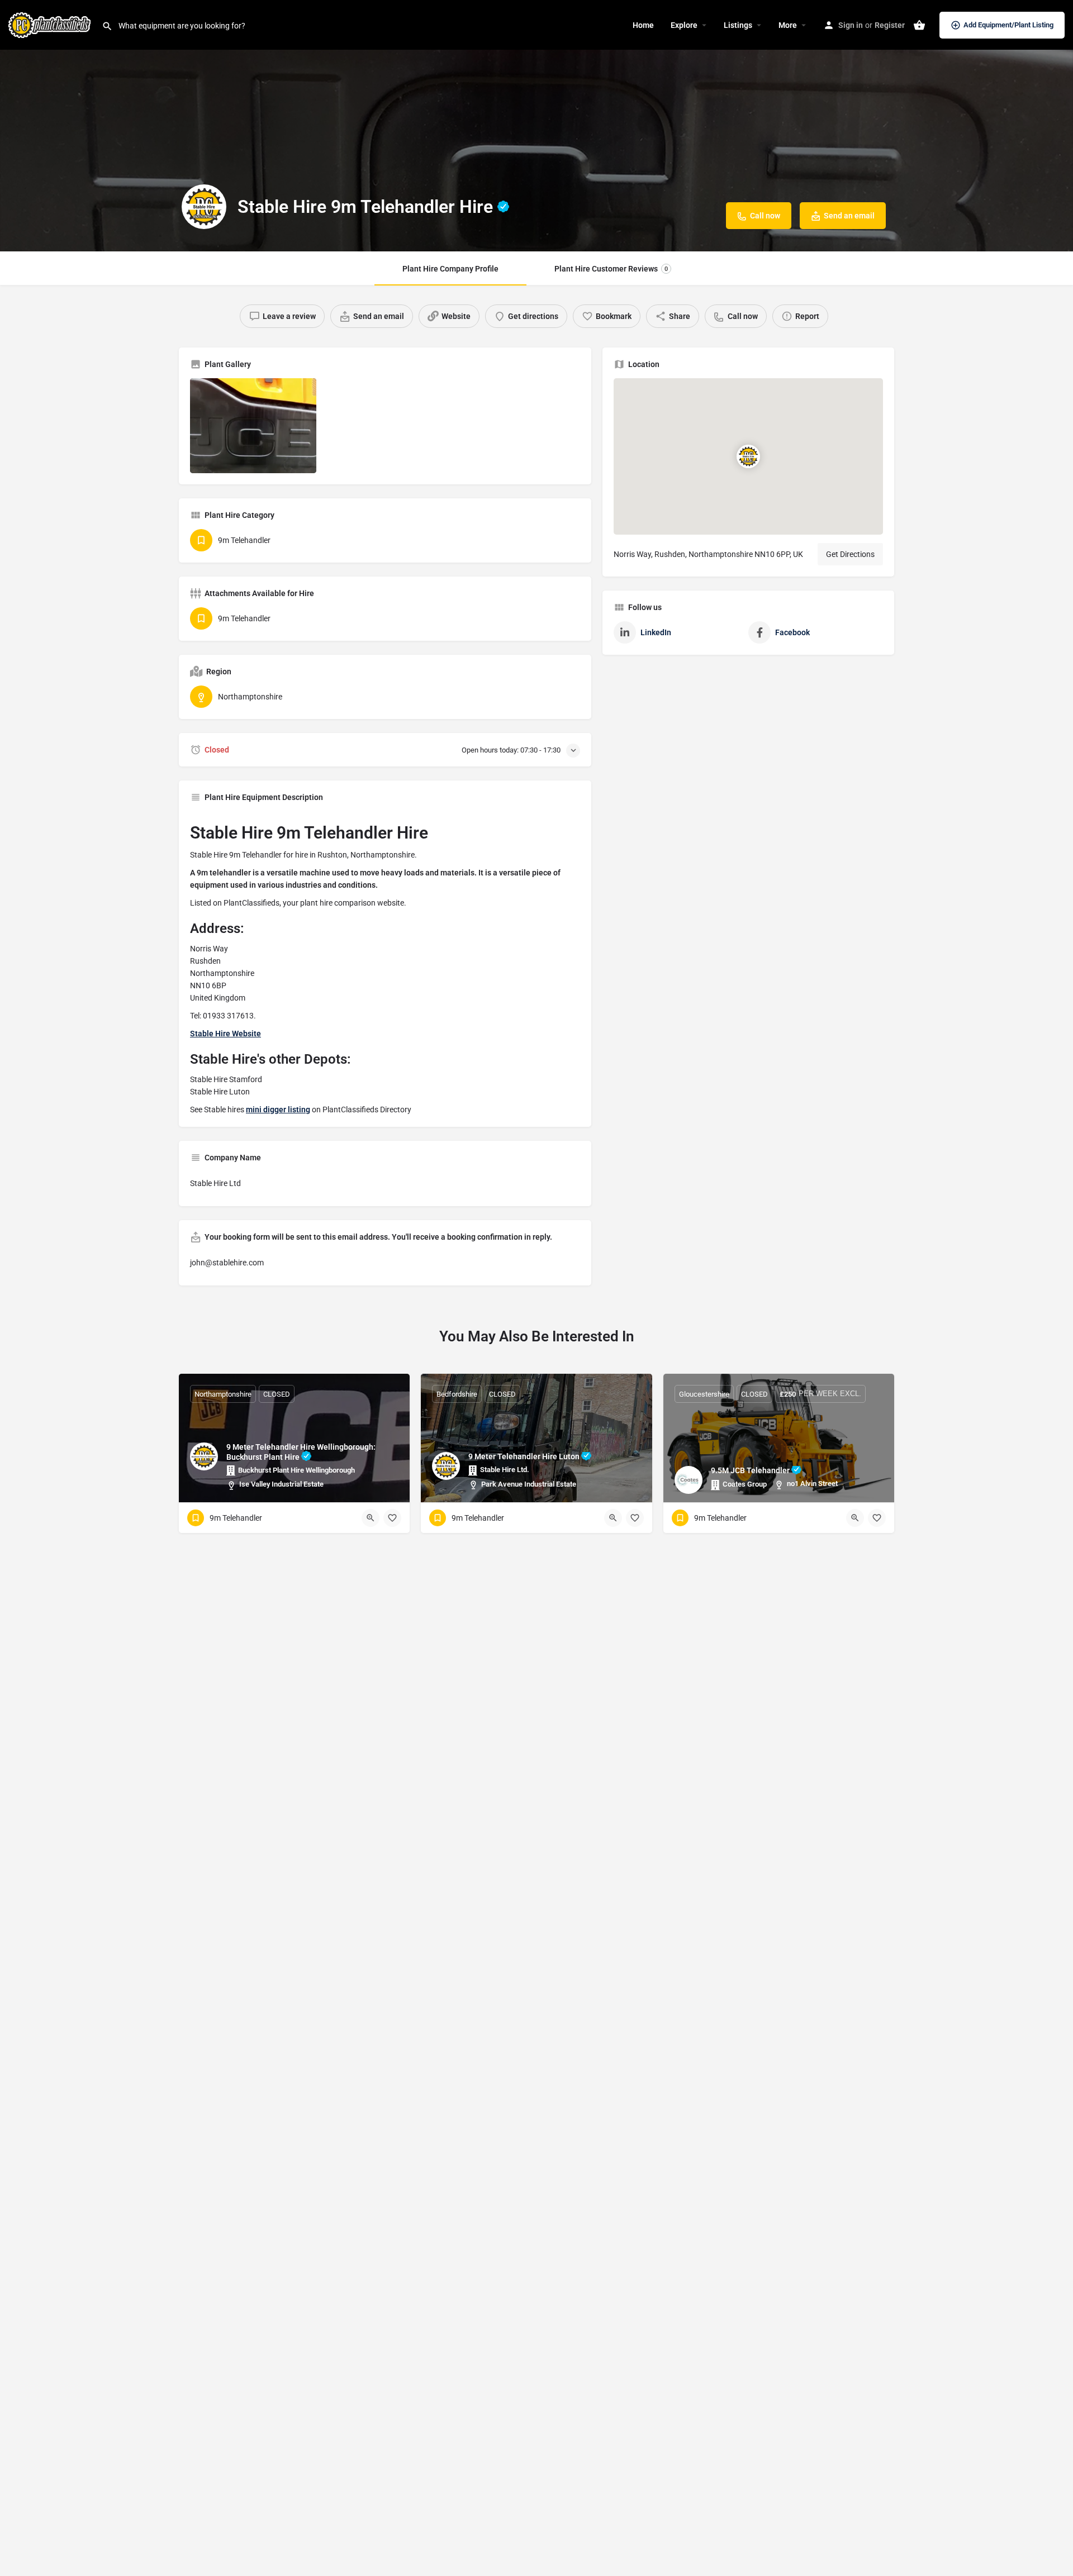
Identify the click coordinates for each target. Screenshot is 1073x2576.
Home (643, 25)
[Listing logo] (204, 207)
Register (890, 25)
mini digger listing (278, 1110)
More (788, 25)
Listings (738, 25)
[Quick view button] (371, 1518)
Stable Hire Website (225, 1034)
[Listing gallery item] (253, 426)
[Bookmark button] (392, 1518)
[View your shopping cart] (919, 25)
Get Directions (850, 554)
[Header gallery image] (536, 126)
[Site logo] (51, 24)
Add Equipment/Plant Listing (1008, 25)
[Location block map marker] (748, 456)
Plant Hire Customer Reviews (611, 269)
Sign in (851, 25)
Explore (684, 25)
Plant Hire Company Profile (450, 269)
